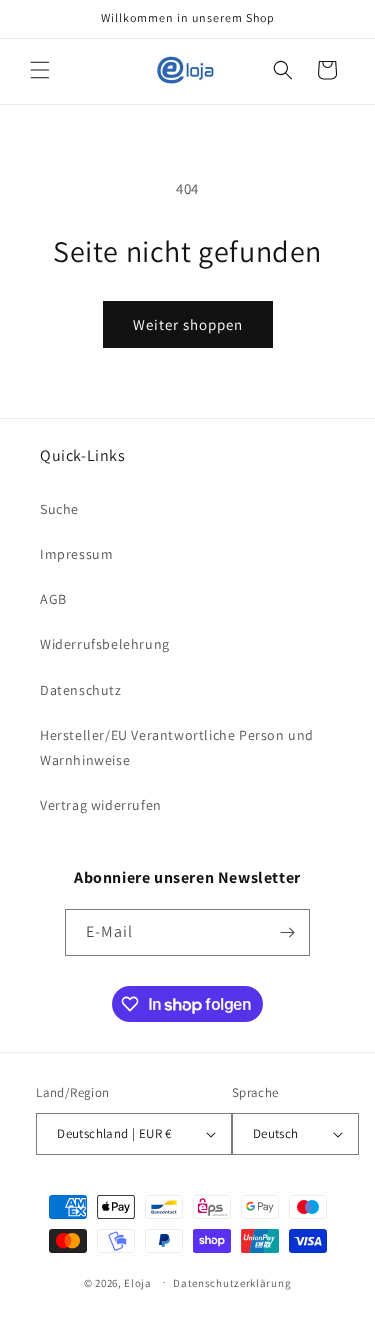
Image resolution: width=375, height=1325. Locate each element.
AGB (53, 599)
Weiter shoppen (188, 324)
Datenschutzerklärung (232, 1283)
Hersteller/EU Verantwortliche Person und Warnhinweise (177, 747)
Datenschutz (81, 690)
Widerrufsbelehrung (105, 644)
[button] (40, 70)
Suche (59, 509)
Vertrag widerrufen (101, 805)
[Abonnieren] (287, 932)
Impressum (76, 554)
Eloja (138, 1282)
